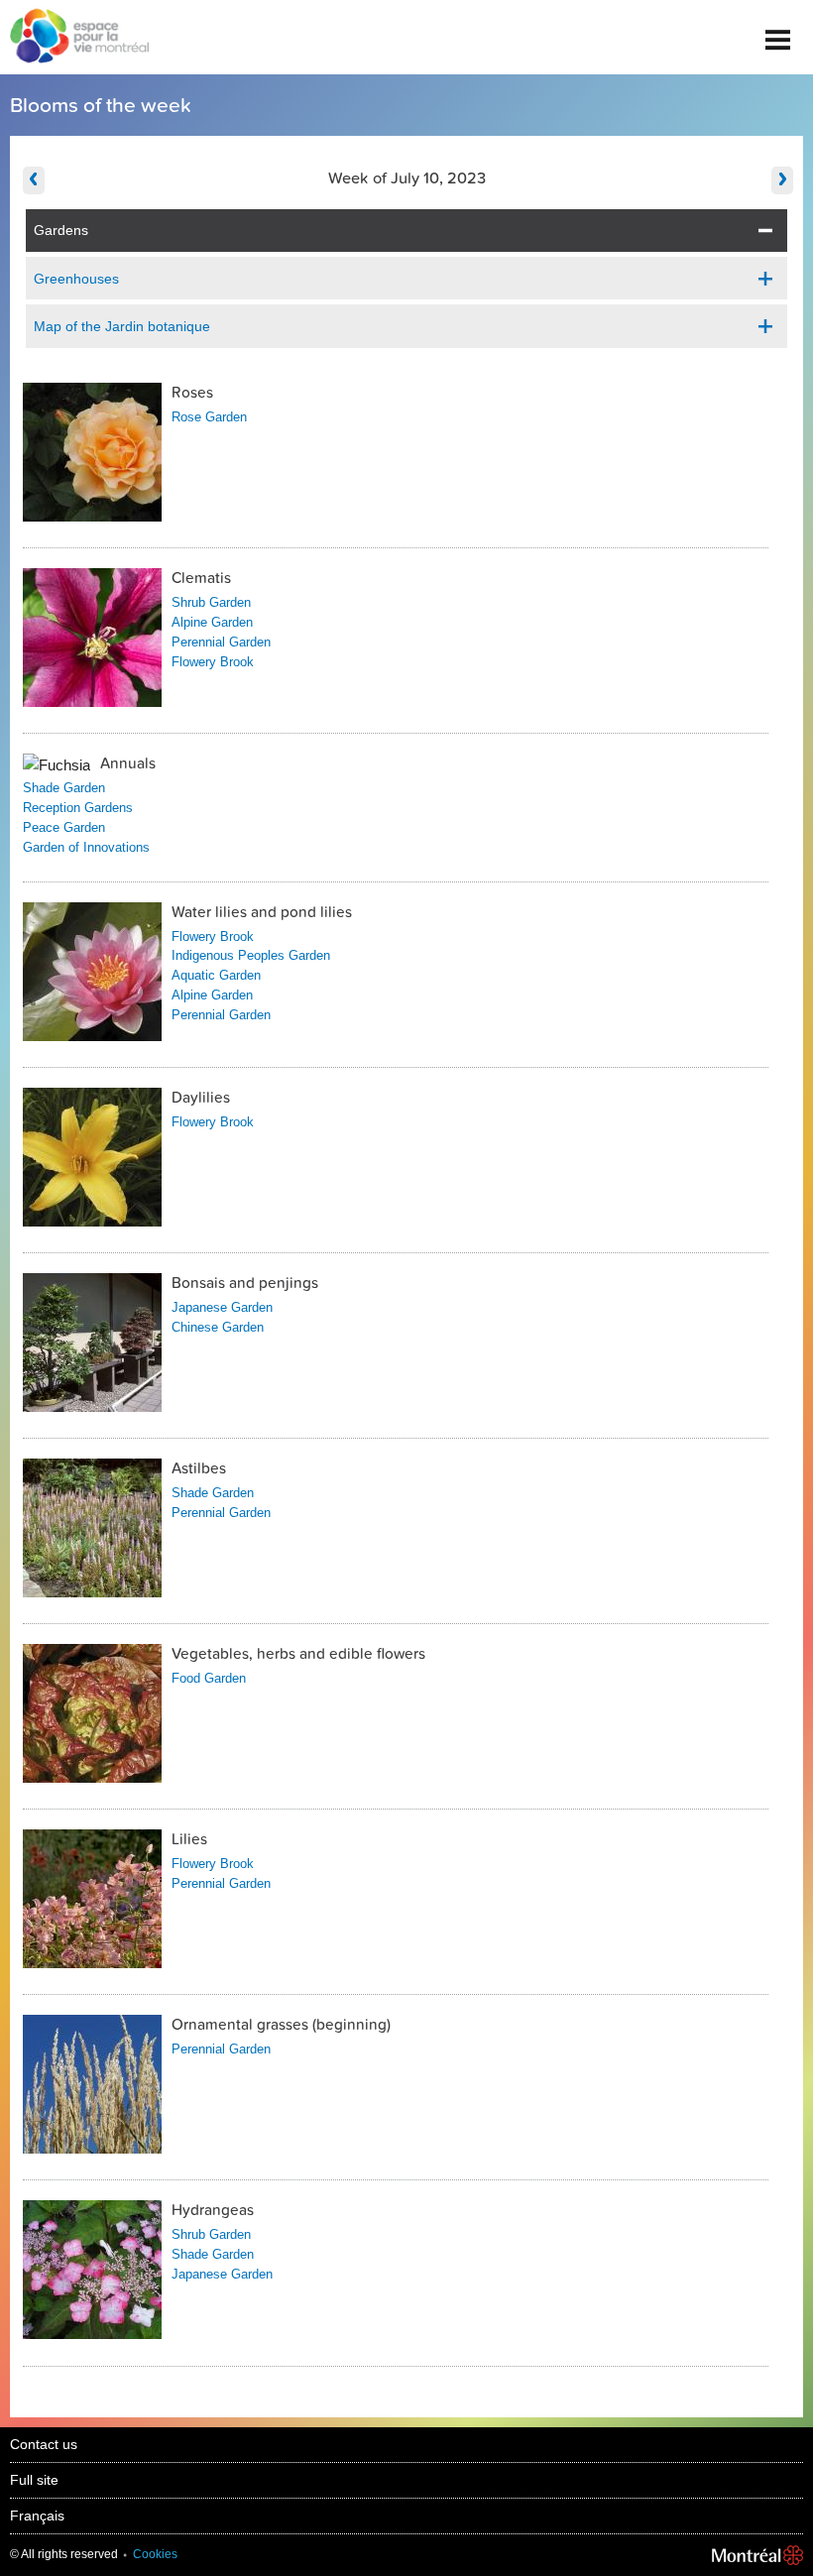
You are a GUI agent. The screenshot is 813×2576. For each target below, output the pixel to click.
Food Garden (209, 1678)
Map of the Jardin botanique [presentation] (122, 326)
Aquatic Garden (216, 975)
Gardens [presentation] (61, 230)
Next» (782, 180)
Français (37, 2516)
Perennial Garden (221, 642)
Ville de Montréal (757, 2555)
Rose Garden (209, 417)
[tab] (407, 231)
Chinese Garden (218, 1327)
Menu (778, 32)
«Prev (34, 180)
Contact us (44, 2444)
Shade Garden (64, 788)
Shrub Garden (211, 602)
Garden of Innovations (86, 847)
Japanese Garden (222, 1307)
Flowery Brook (213, 662)
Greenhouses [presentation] (76, 279)
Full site (34, 2480)
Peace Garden (64, 827)
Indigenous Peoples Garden (251, 955)
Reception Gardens (78, 808)
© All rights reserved (64, 2554)
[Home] (74, 38)
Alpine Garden (212, 622)
